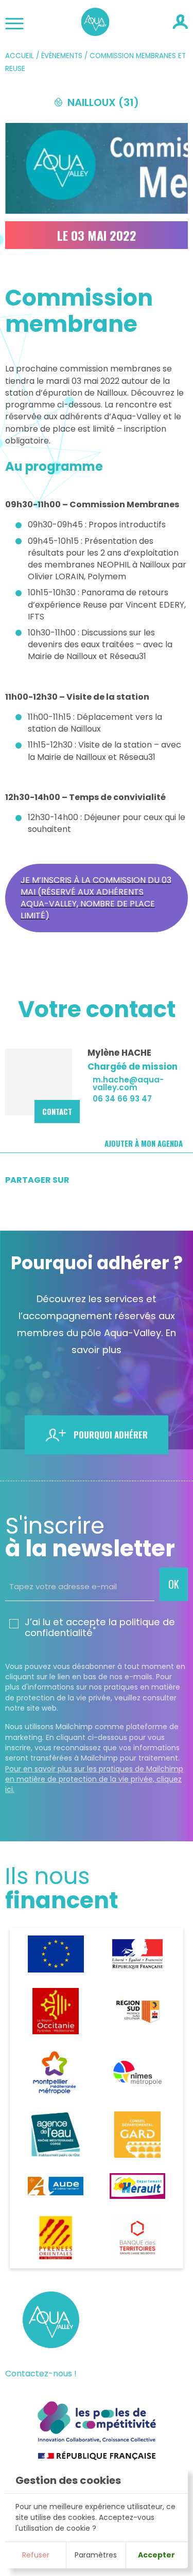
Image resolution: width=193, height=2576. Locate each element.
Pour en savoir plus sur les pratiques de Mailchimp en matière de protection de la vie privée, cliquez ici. (94, 1779)
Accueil (20, 56)
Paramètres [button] (96, 2555)
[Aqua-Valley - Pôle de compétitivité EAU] (95, 33)
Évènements (62, 56)
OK (174, 1584)
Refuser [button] (36, 2555)
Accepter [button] (156, 2555)
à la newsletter (90, 1537)
